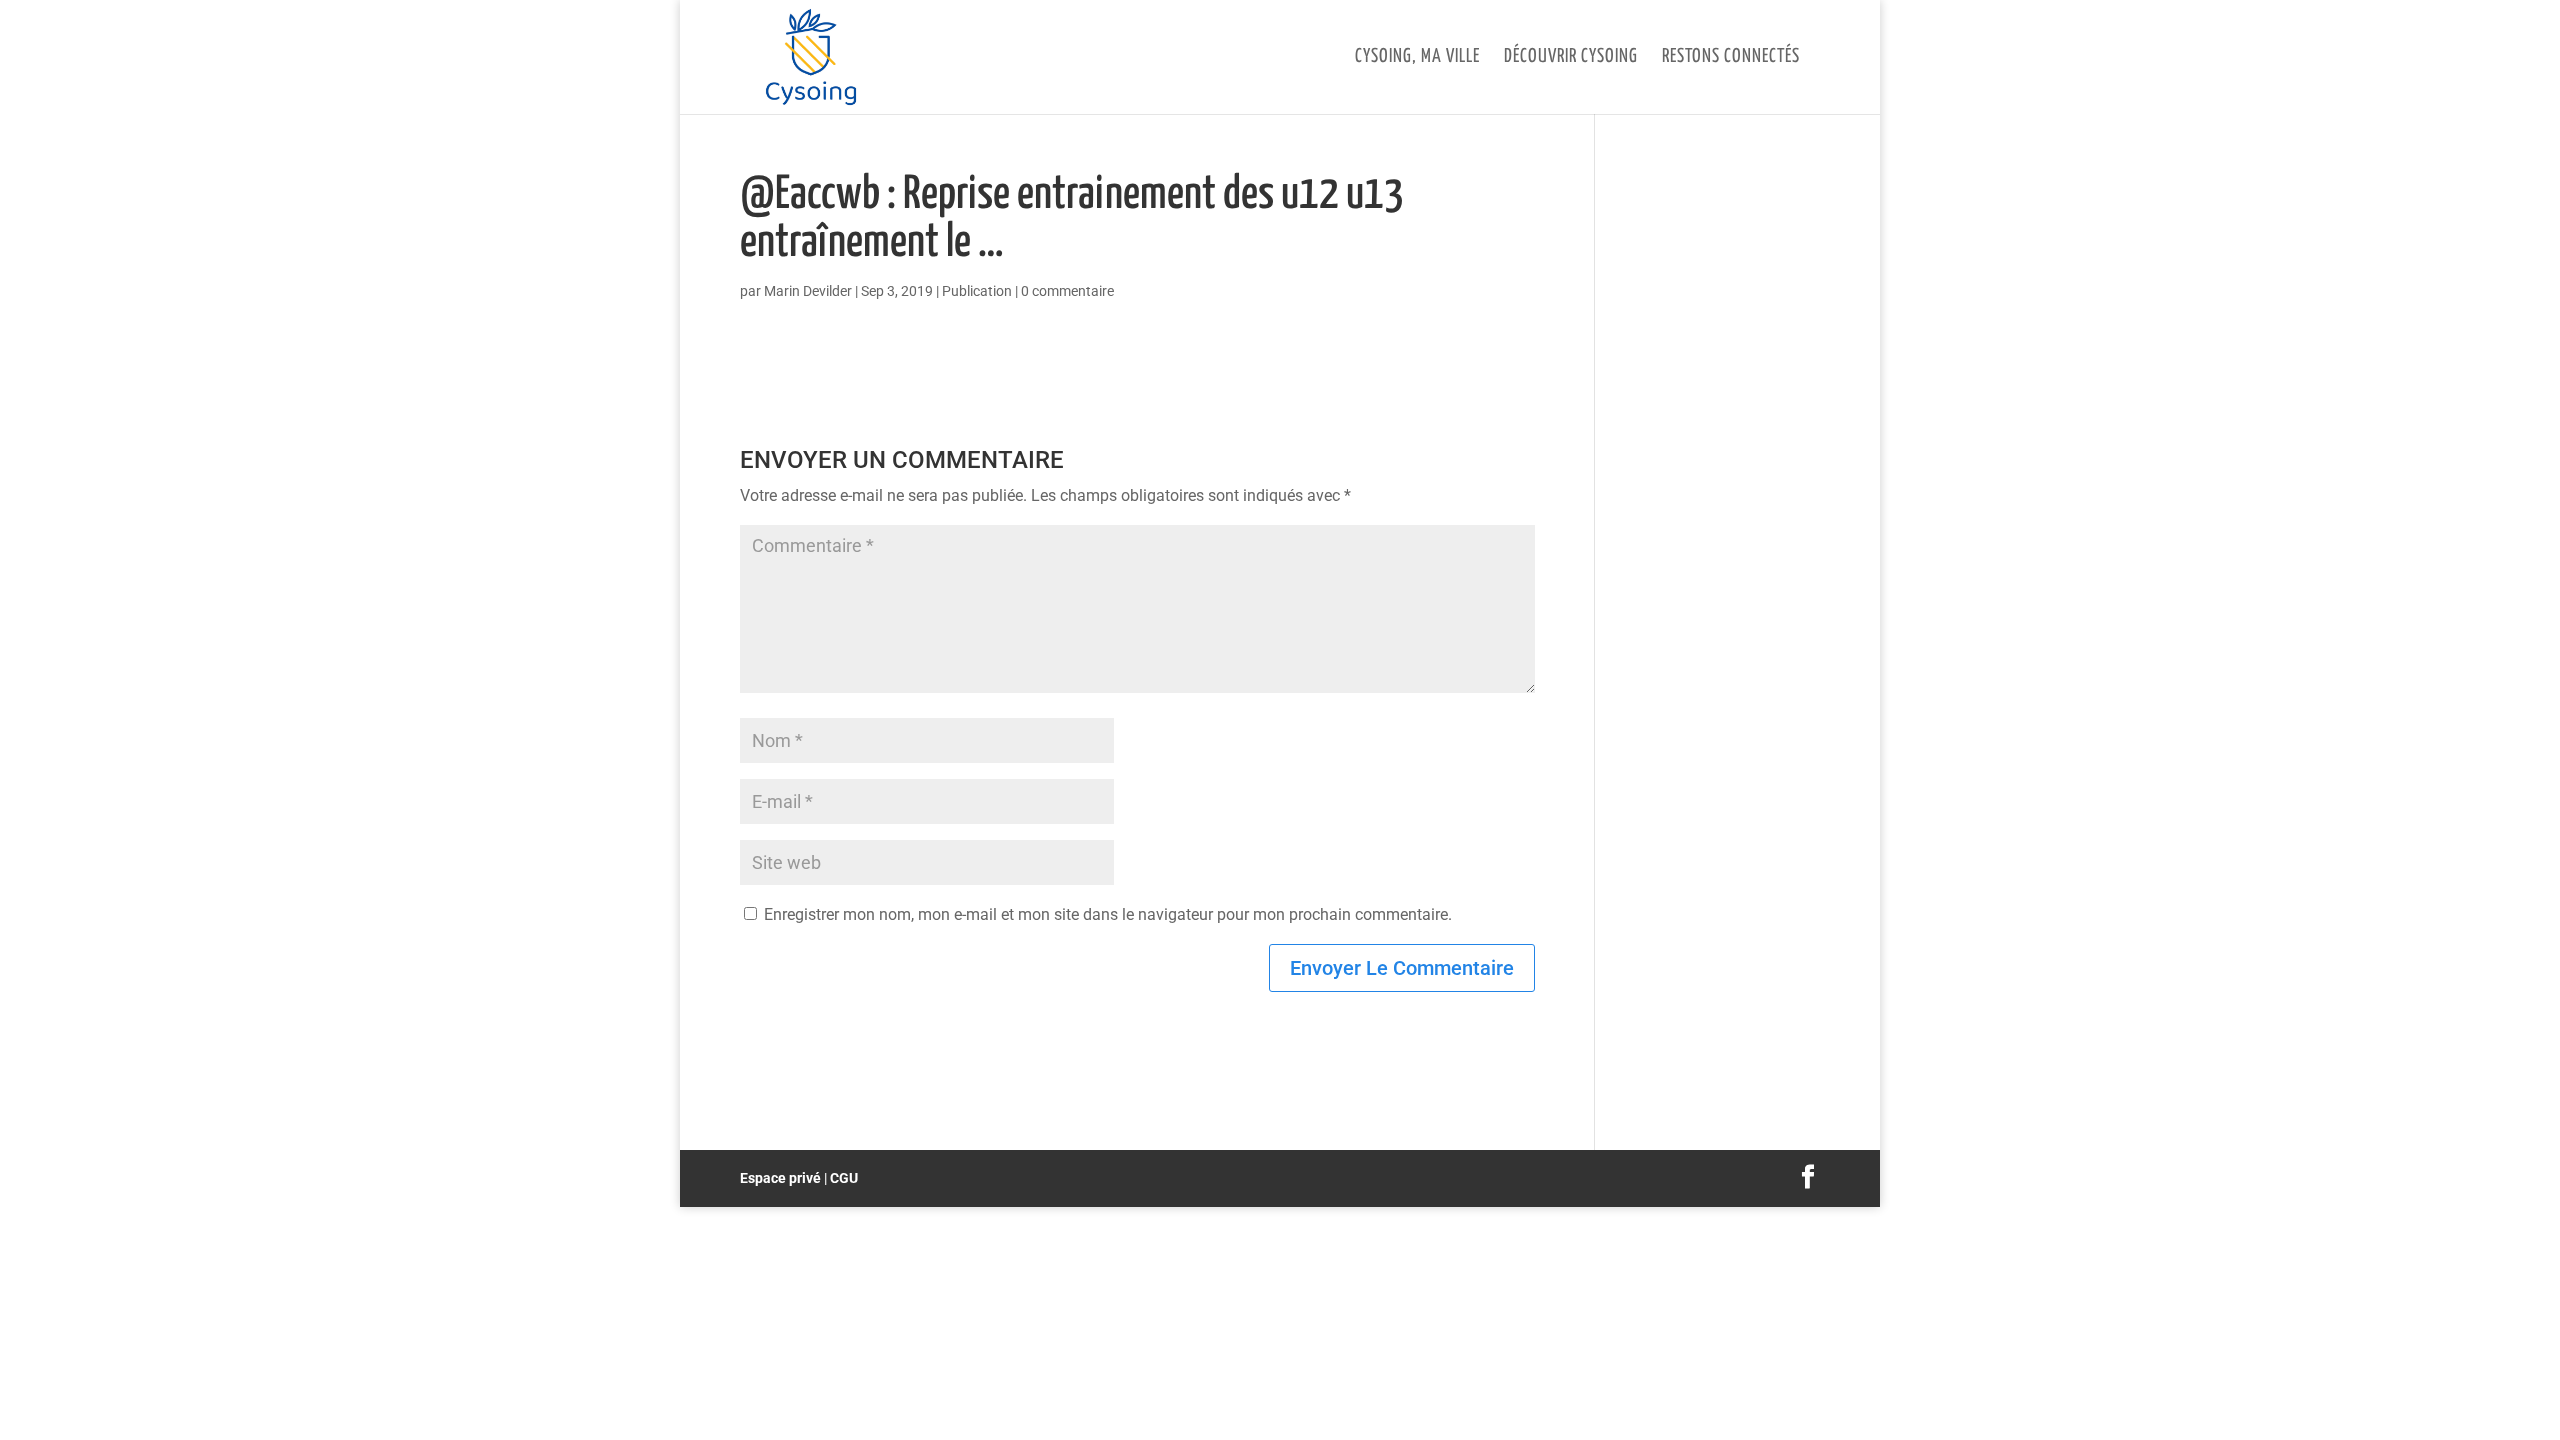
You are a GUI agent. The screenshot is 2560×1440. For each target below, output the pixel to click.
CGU (844, 1178)
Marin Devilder (808, 291)
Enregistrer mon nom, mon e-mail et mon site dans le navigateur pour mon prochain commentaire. (1108, 914)
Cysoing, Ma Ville (1417, 58)
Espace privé (780, 1178)
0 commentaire (1067, 291)
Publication (977, 291)
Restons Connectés (1731, 58)
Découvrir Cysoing (1571, 58)
